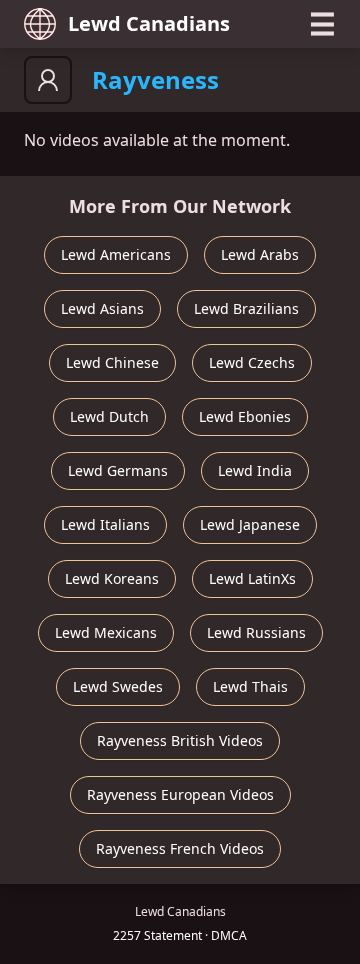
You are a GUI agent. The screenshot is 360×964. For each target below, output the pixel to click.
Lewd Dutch (109, 416)
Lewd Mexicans (106, 632)
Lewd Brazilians (246, 308)
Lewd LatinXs (252, 578)
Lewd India (255, 470)
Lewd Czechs (252, 362)
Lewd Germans (118, 470)
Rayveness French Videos (180, 848)
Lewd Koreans (112, 578)
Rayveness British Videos (180, 740)
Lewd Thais (250, 686)
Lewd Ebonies (245, 416)
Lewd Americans (116, 254)
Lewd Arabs (260, 254)
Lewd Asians (102, 308)
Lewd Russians (256, 632)
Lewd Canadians (149, 23)
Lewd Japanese (250, 524)
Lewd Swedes (118, 686)
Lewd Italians (105, 524)
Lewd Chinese (112, 362)
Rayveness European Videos (180, 794)
